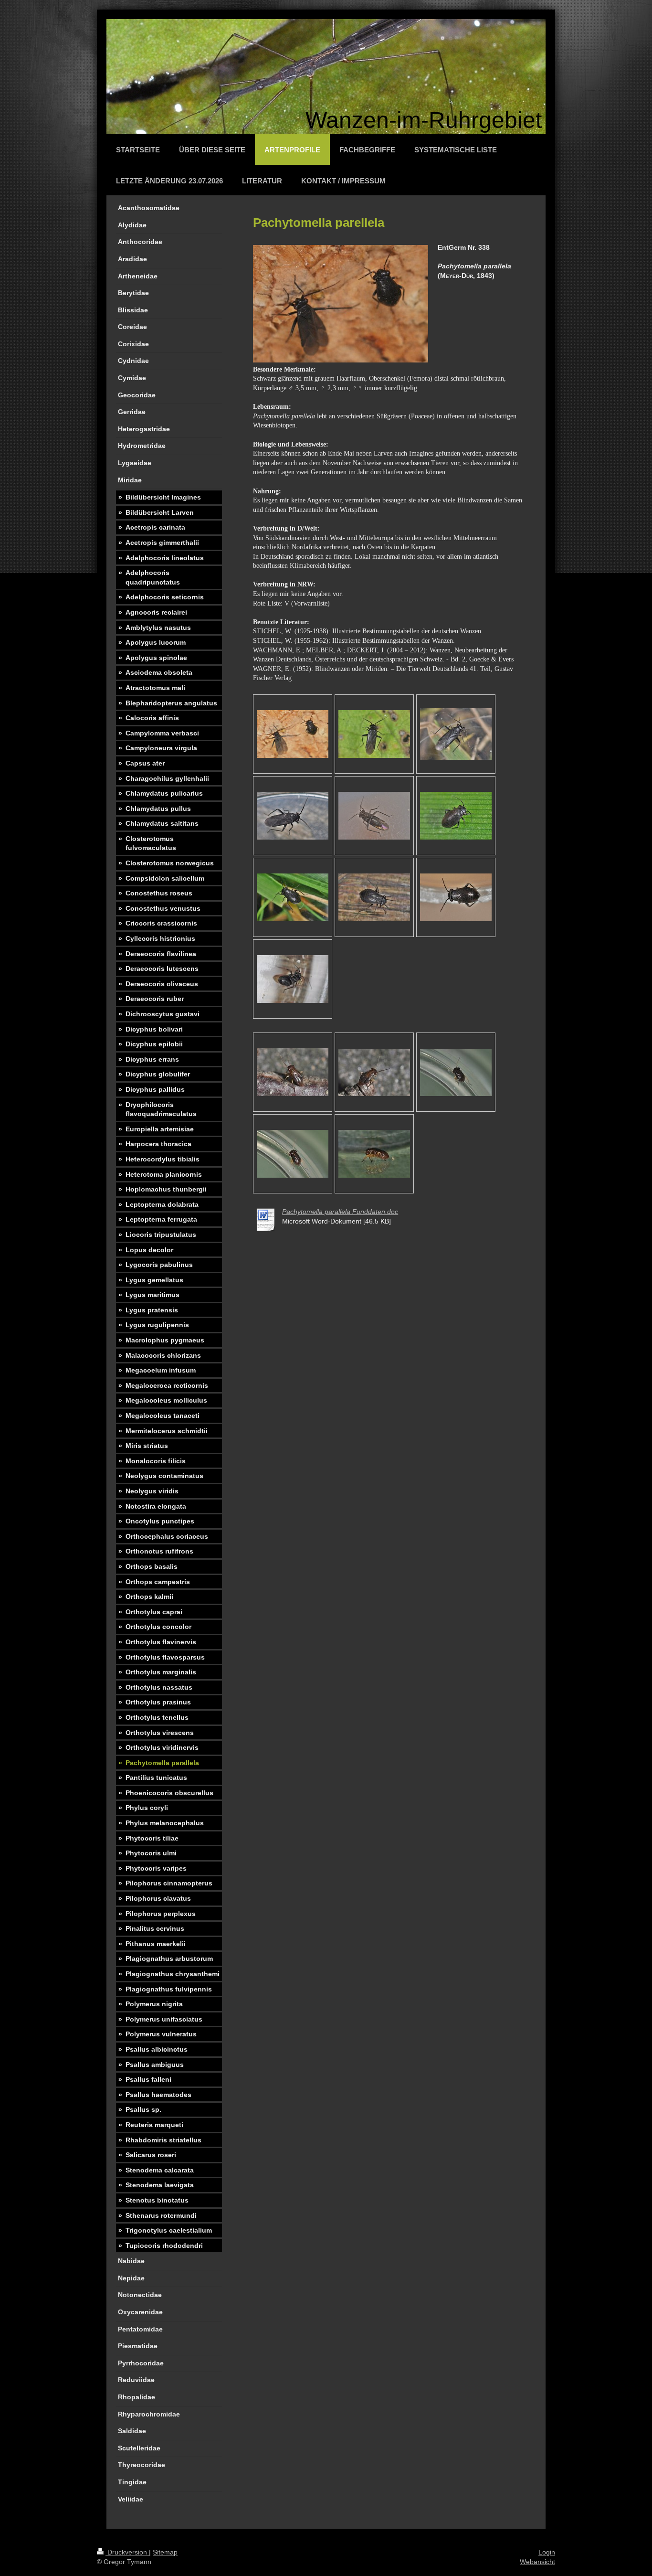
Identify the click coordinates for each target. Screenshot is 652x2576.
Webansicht (537, 2562)
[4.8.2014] (293, 734)
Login (547, 2552)
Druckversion (127, 2552)
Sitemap (165, 2552)
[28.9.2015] (456, 816)
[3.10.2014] (293, 816)
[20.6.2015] (456, 734)
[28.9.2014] (374, 816)
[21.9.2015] (293, 897)
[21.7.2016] (293, 1072)
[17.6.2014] (456, 897)
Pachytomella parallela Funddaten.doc (340, 1212)
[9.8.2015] (374, 734)
